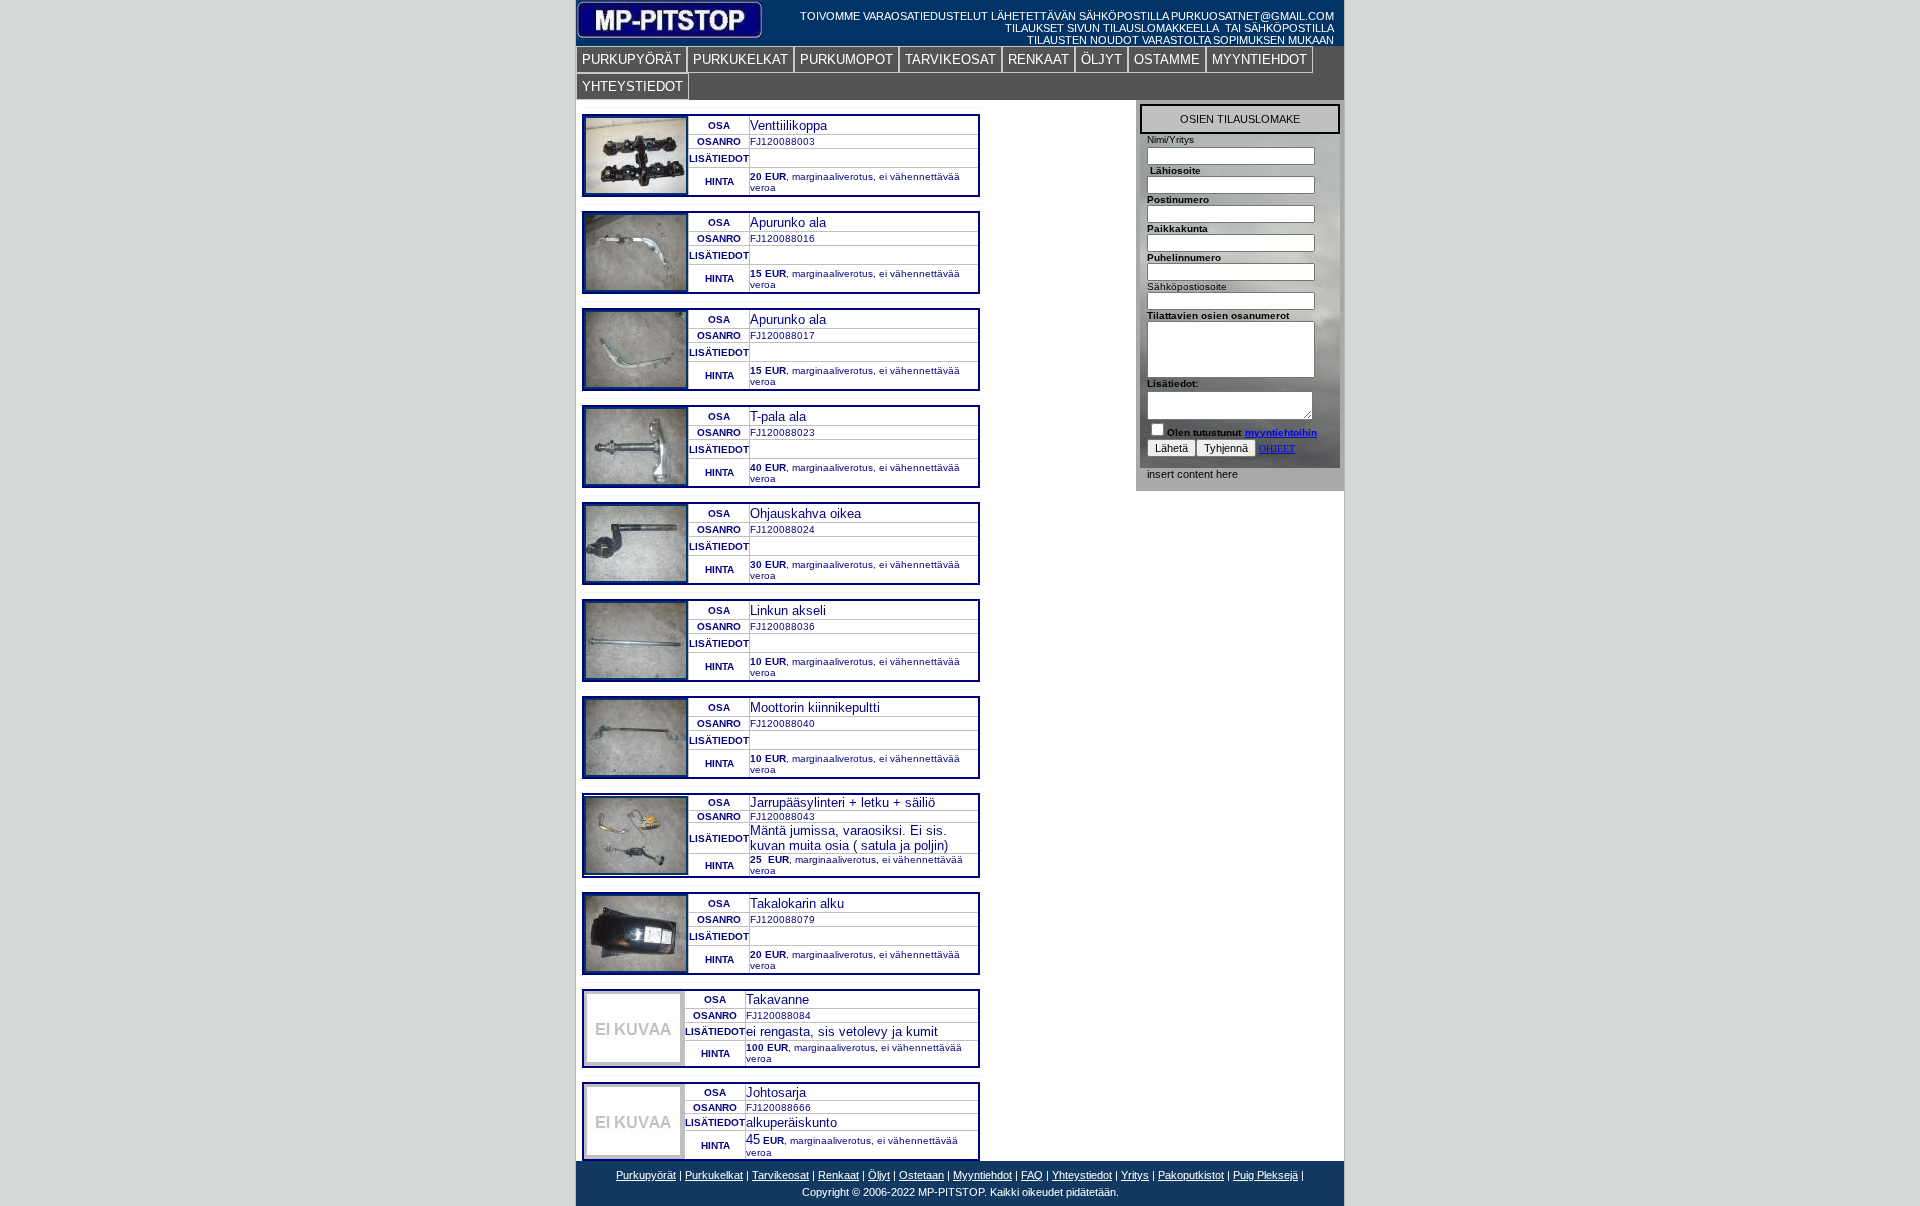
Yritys (1135, 1175)
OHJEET (1277, 448)
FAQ (1032, 1175)
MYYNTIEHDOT (1259, 59)
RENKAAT (1038, 59)
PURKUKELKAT (740, 59)
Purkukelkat (714, 1175)
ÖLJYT (1101, 59)
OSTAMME (1167, 59)
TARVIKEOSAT (950, 59)
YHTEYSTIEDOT (632, 86)
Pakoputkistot (1191, 1175)
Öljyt (879, 1175)
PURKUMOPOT (846, 59)
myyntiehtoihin (1281, 432)
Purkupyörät (646, 1175)
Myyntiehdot (982, 1175)
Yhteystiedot (1082, 1175)
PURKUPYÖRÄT (631, 59)
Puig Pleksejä (1265, 1175)
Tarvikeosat (780, 1175)
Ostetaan (921, 1175)
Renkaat (838, 1175)
